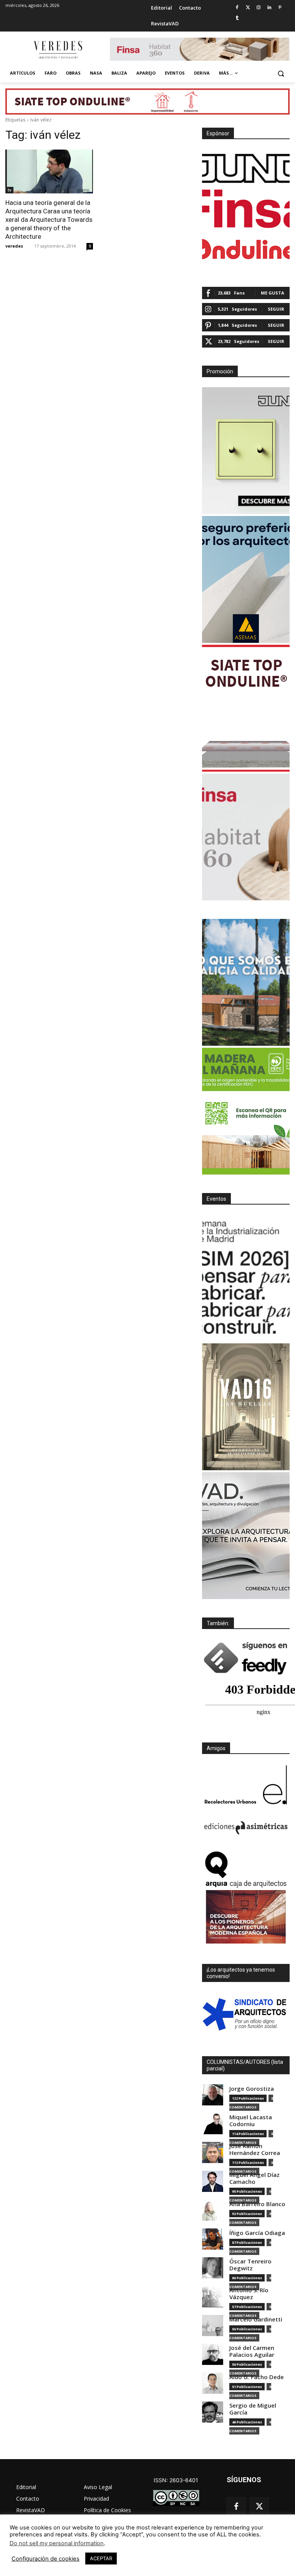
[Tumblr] (237, 18)
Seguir (276, 309)
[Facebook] (237, 8)
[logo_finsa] (246, 209)
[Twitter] (248, 8)
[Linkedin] (269, 8)
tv (9, 190)
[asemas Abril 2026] (246, 579)
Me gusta (273, 293)
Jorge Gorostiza (252, 2089)
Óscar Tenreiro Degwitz (250, 2265)
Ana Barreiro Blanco (257, 2204)
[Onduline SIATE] (246, 708)
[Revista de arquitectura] (58, 50)
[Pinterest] (280, 8)
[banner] (246, 1536)
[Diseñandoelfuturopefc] (246, 1111)
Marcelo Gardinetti (256, 2319)
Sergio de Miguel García (253, 2409)
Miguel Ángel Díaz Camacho (254, 2178)
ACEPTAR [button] (101, 2558)
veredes (14, 246)
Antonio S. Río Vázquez (249, 2294)
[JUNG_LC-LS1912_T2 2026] (246, 451)
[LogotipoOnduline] (246, 249)
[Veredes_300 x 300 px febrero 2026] (246, 982)
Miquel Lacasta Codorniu (251, 2121)
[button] (281, 73)
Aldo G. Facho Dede (257, 2377)
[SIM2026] (246, 1278)
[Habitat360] (246, 837)
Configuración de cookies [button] (46, 2559)
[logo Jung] (246, 168)
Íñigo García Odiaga (257, 2233)
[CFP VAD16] (246, 1407)
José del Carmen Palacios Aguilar (252, 2351)
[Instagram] (259, 8)
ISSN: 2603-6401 (176, 2480)
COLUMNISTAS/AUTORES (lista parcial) (245, 2065)
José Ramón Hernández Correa (255, 2149)
